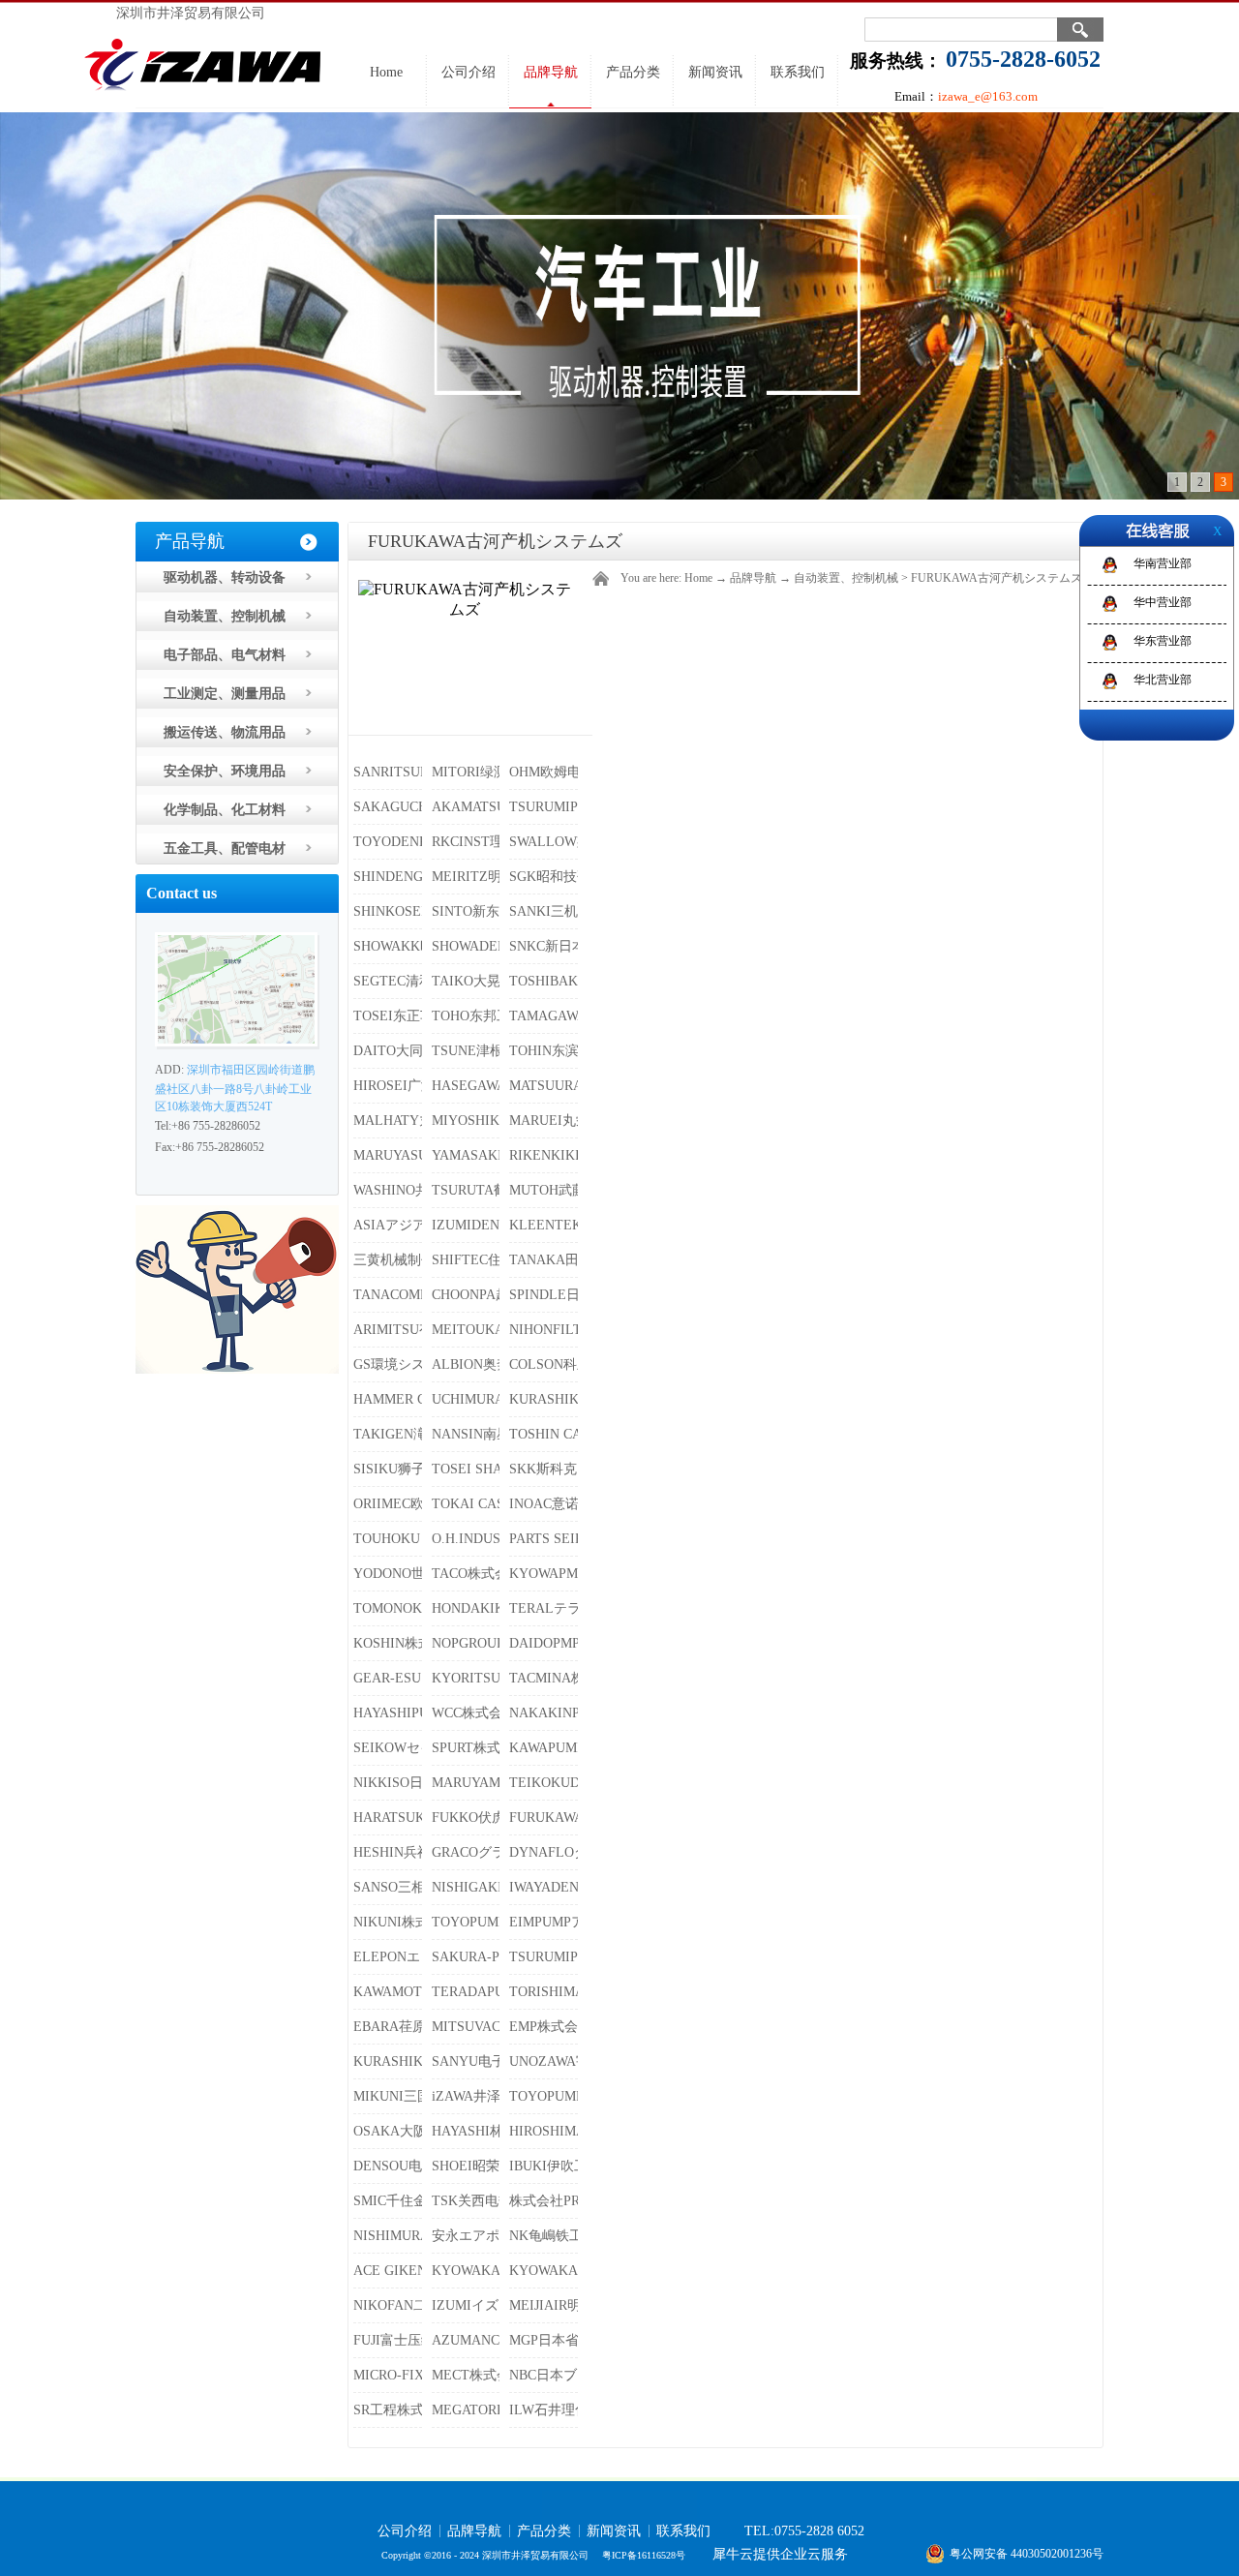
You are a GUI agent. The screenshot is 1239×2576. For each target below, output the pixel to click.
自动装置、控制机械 (846, 578)
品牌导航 (753, 578)
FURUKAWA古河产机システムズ (997, 578)
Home (386, 72)
